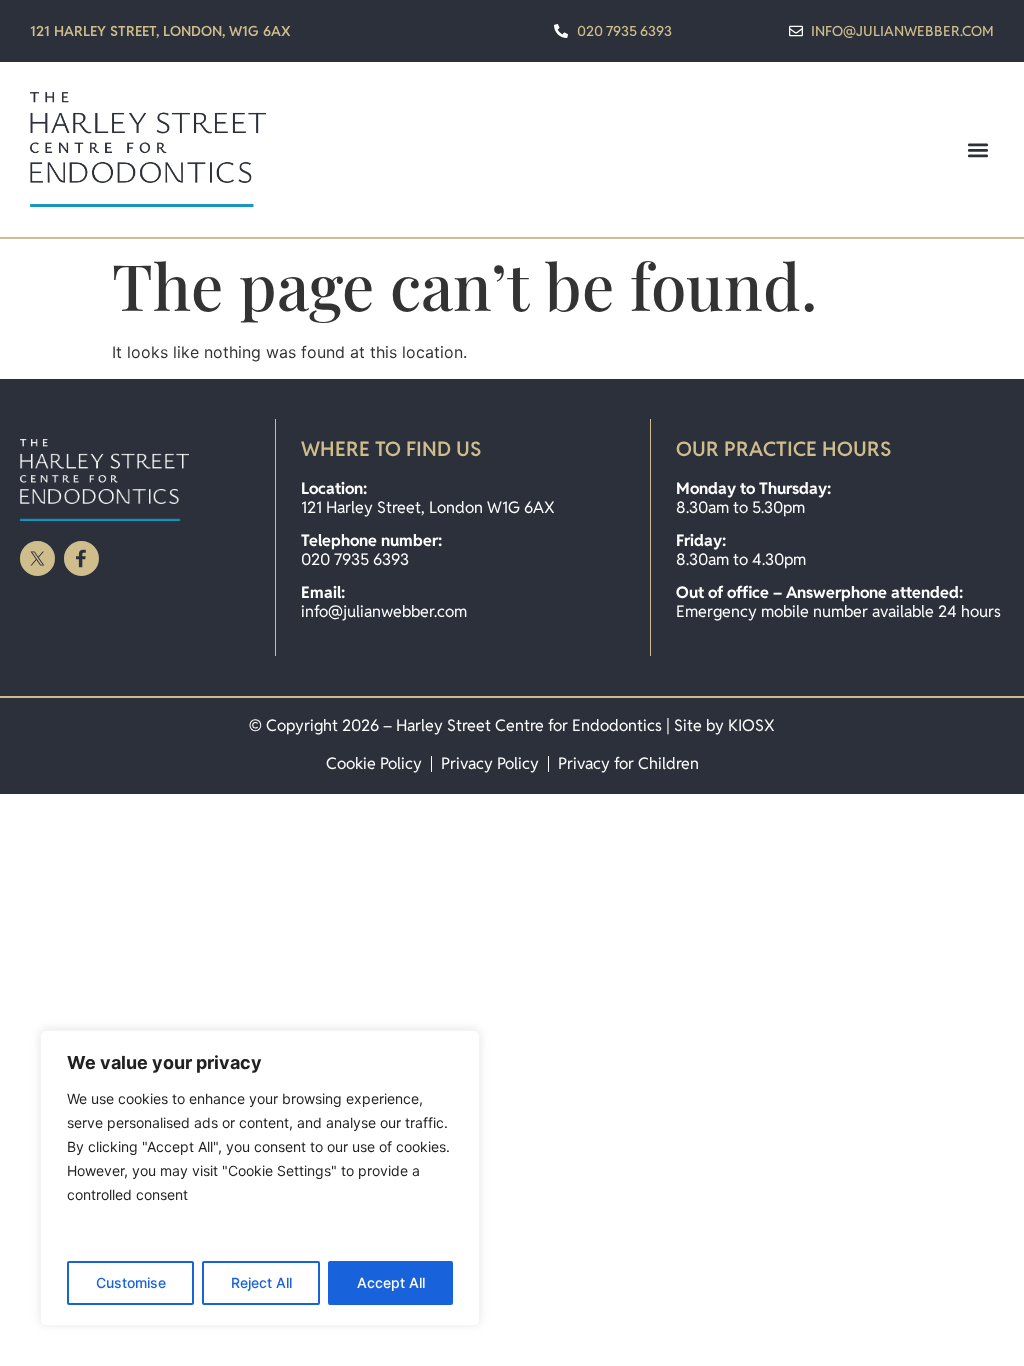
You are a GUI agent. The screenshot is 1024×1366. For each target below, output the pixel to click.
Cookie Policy (374, 764)
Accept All (391, 1282)
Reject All (261, 1282)
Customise (131, 1282)
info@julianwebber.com (384, 611)
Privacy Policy (490, 764)
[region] (260, 1178)
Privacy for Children (628, 764)
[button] (977, 149)
